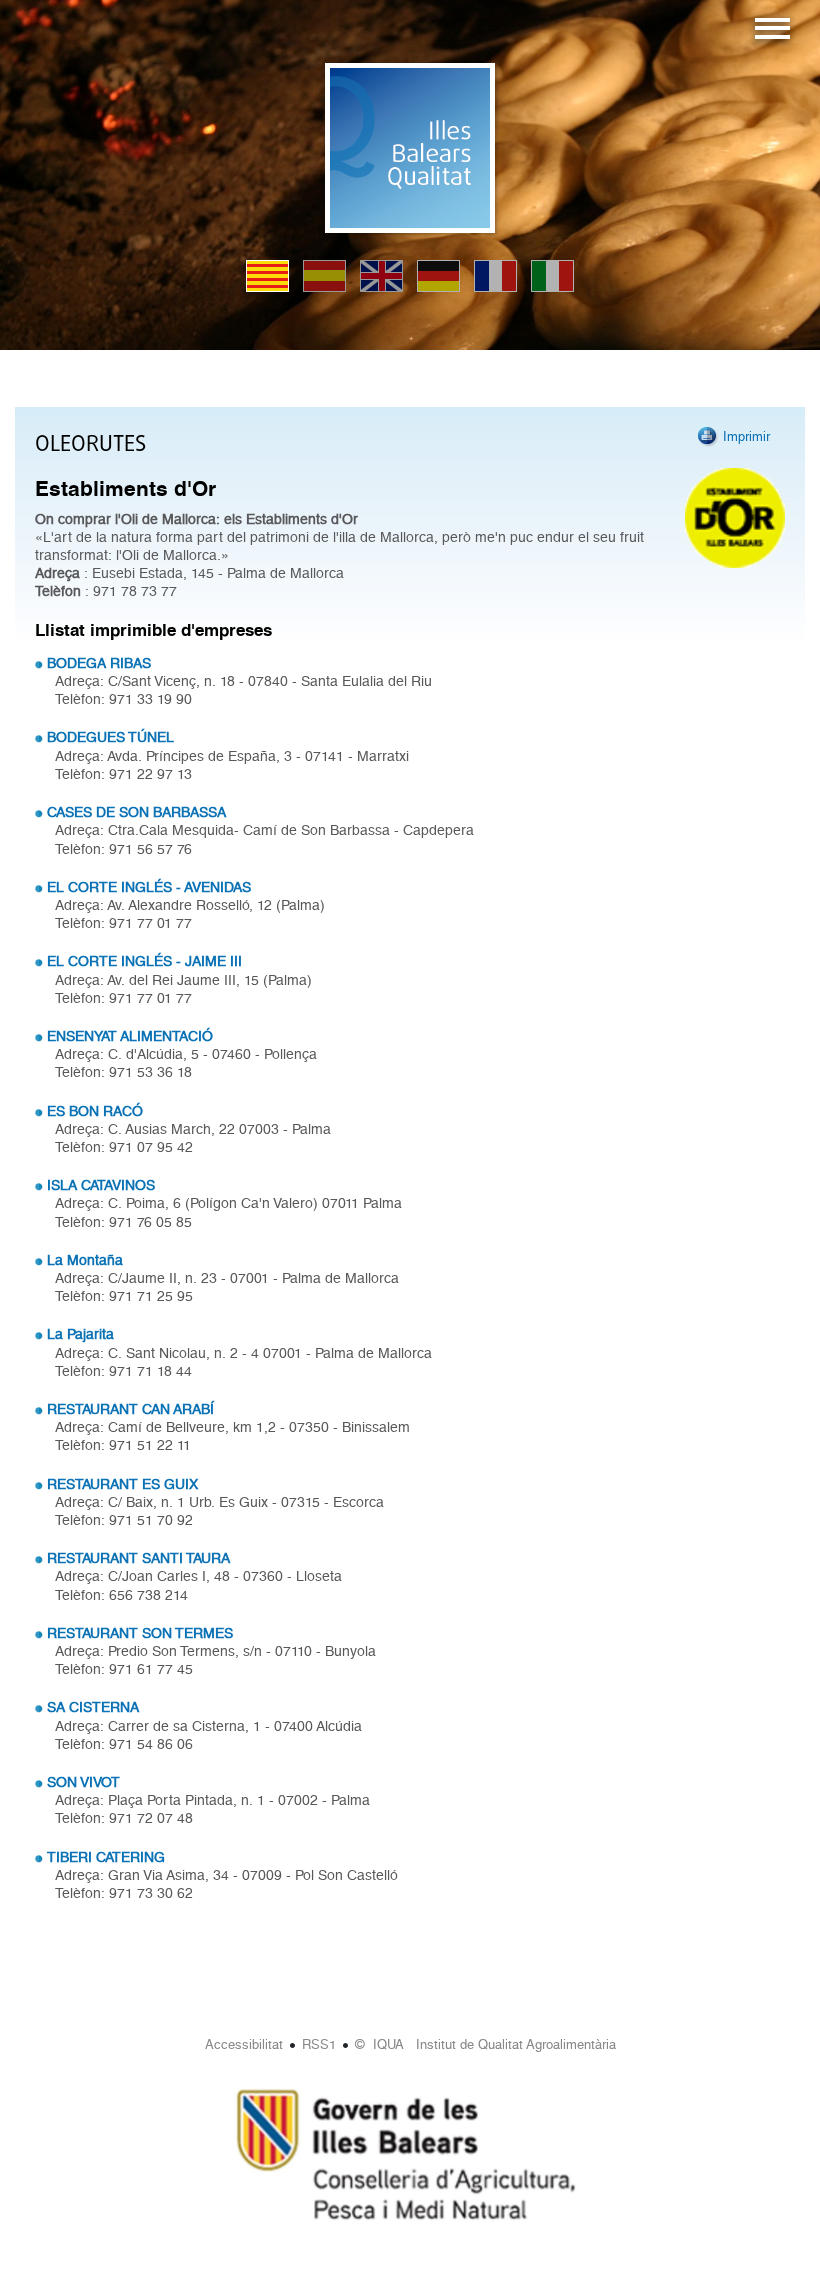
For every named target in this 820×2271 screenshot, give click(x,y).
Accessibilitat (244, 2044)
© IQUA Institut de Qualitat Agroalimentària (485, 2044)
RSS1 (319, 2044)
